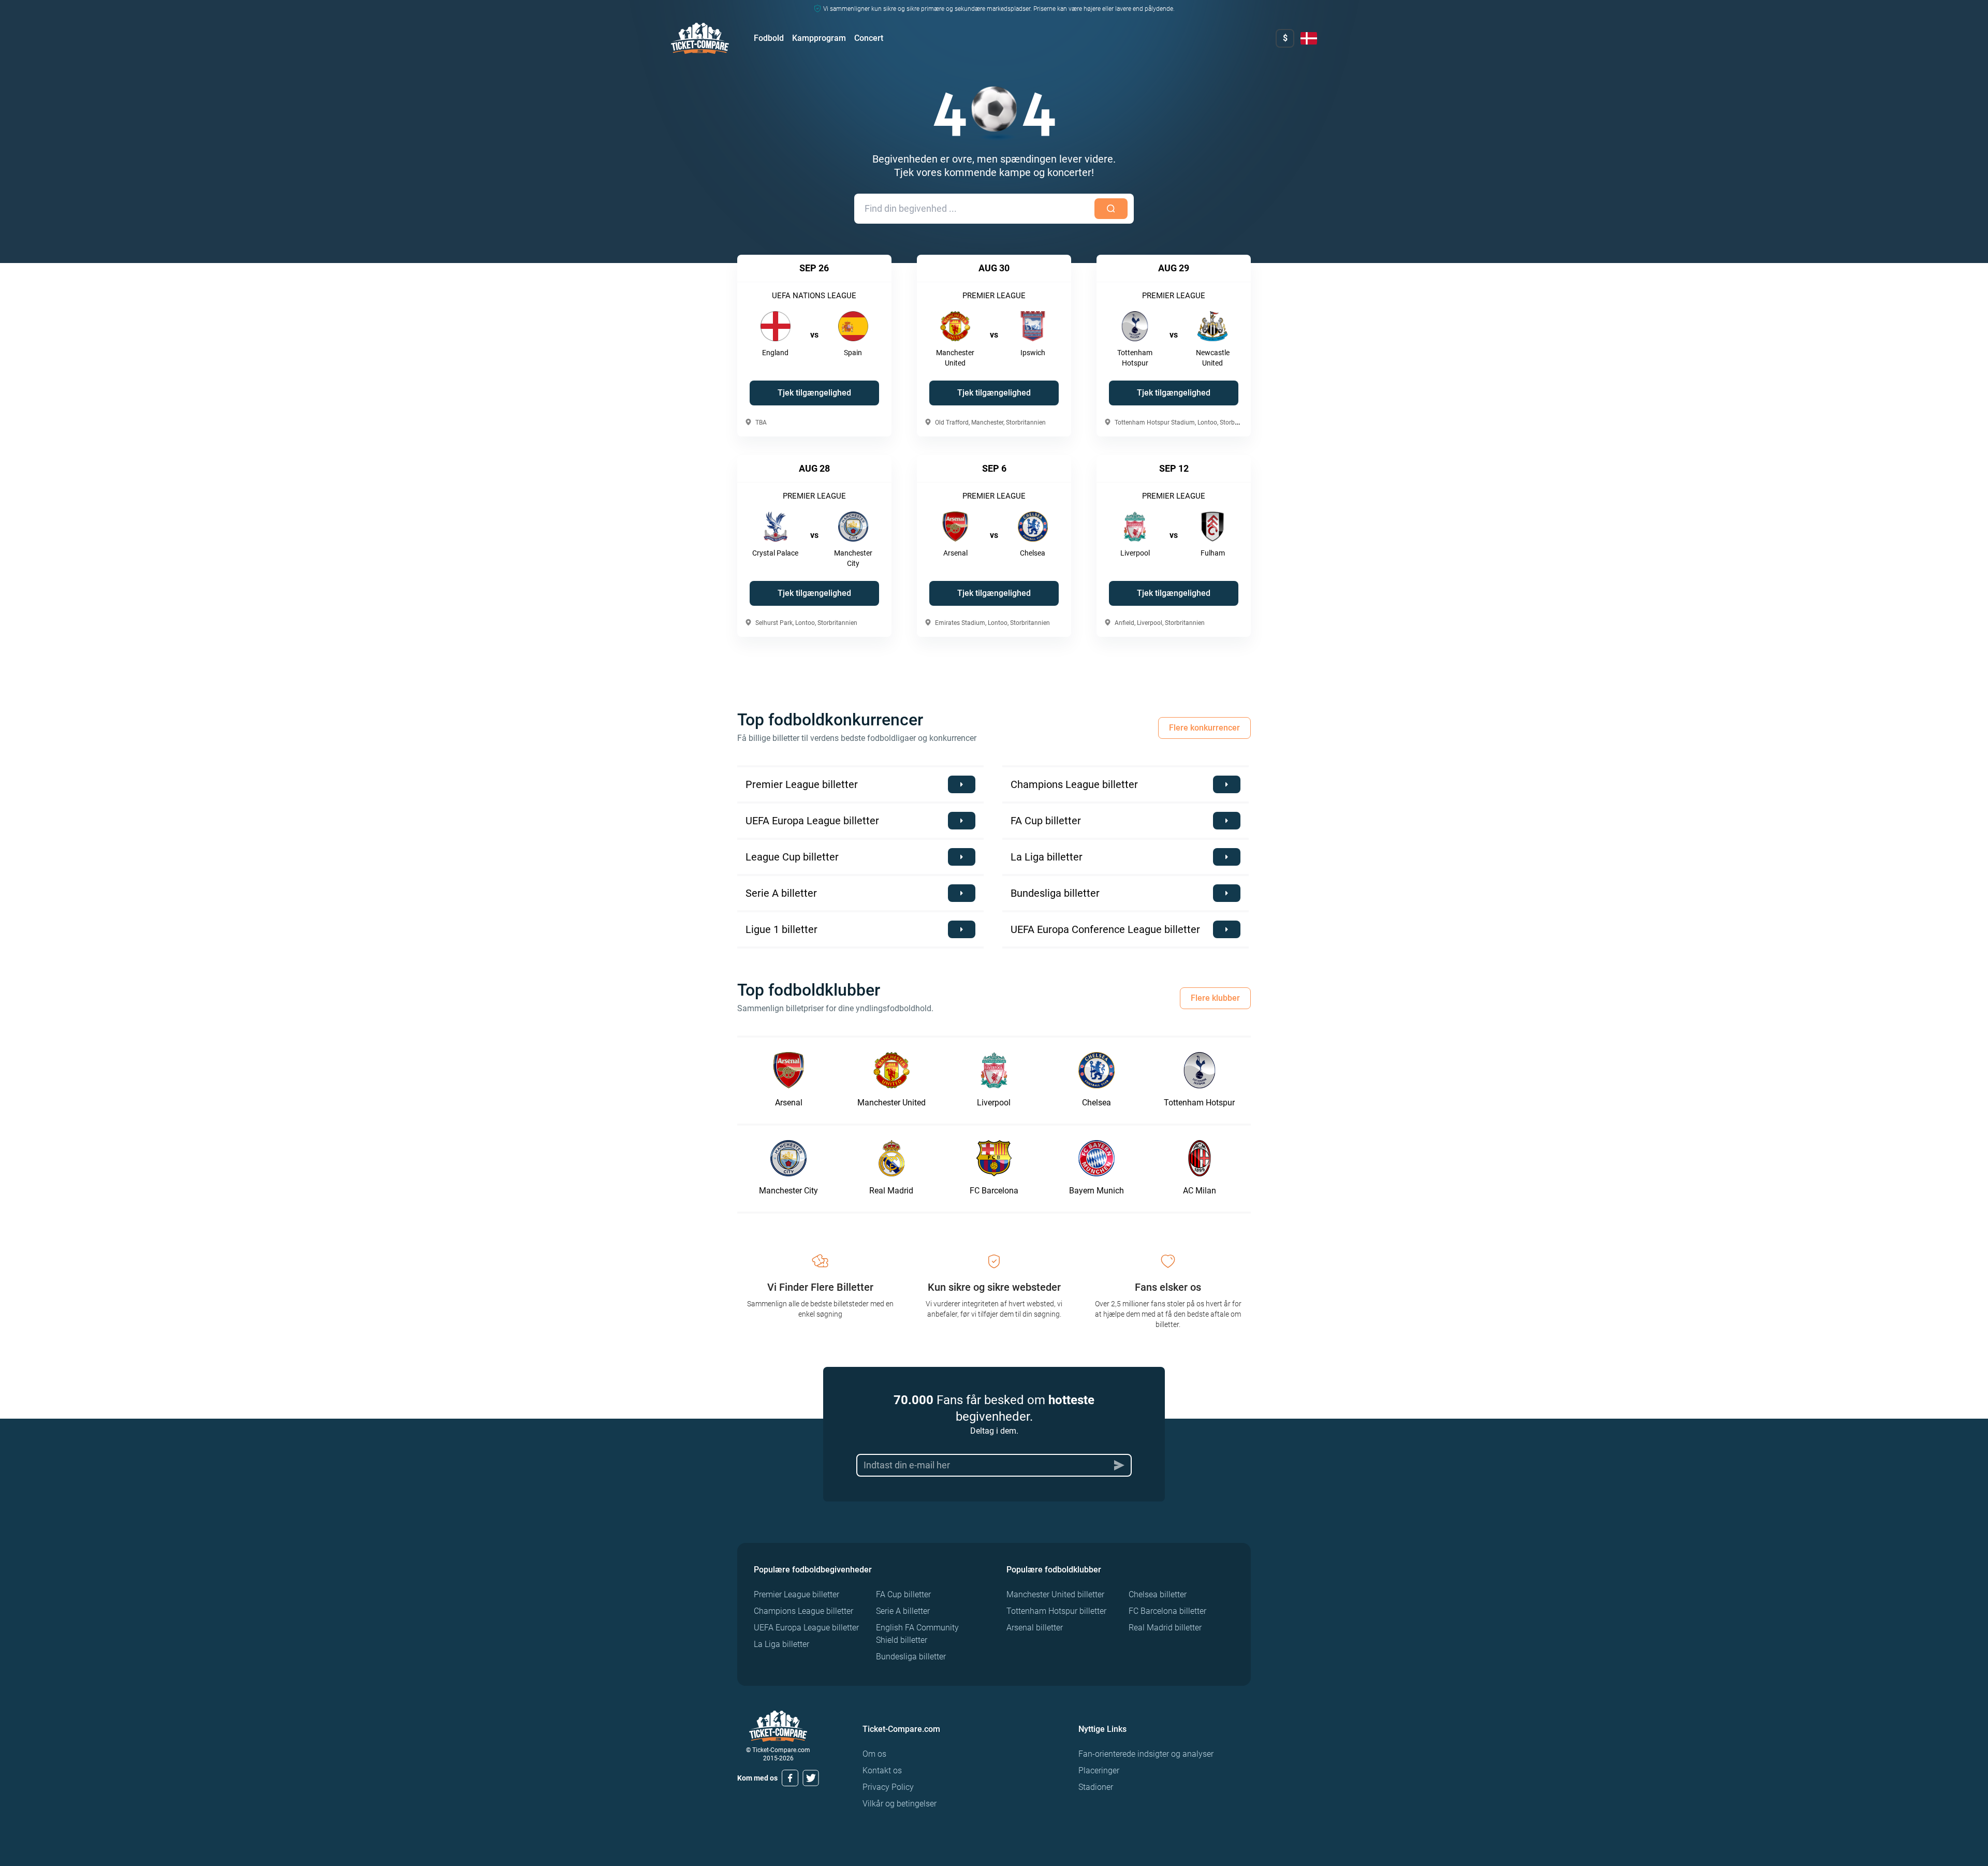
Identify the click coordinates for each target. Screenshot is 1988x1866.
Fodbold (769, 38)
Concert (869, 38)
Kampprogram (819, 38)
